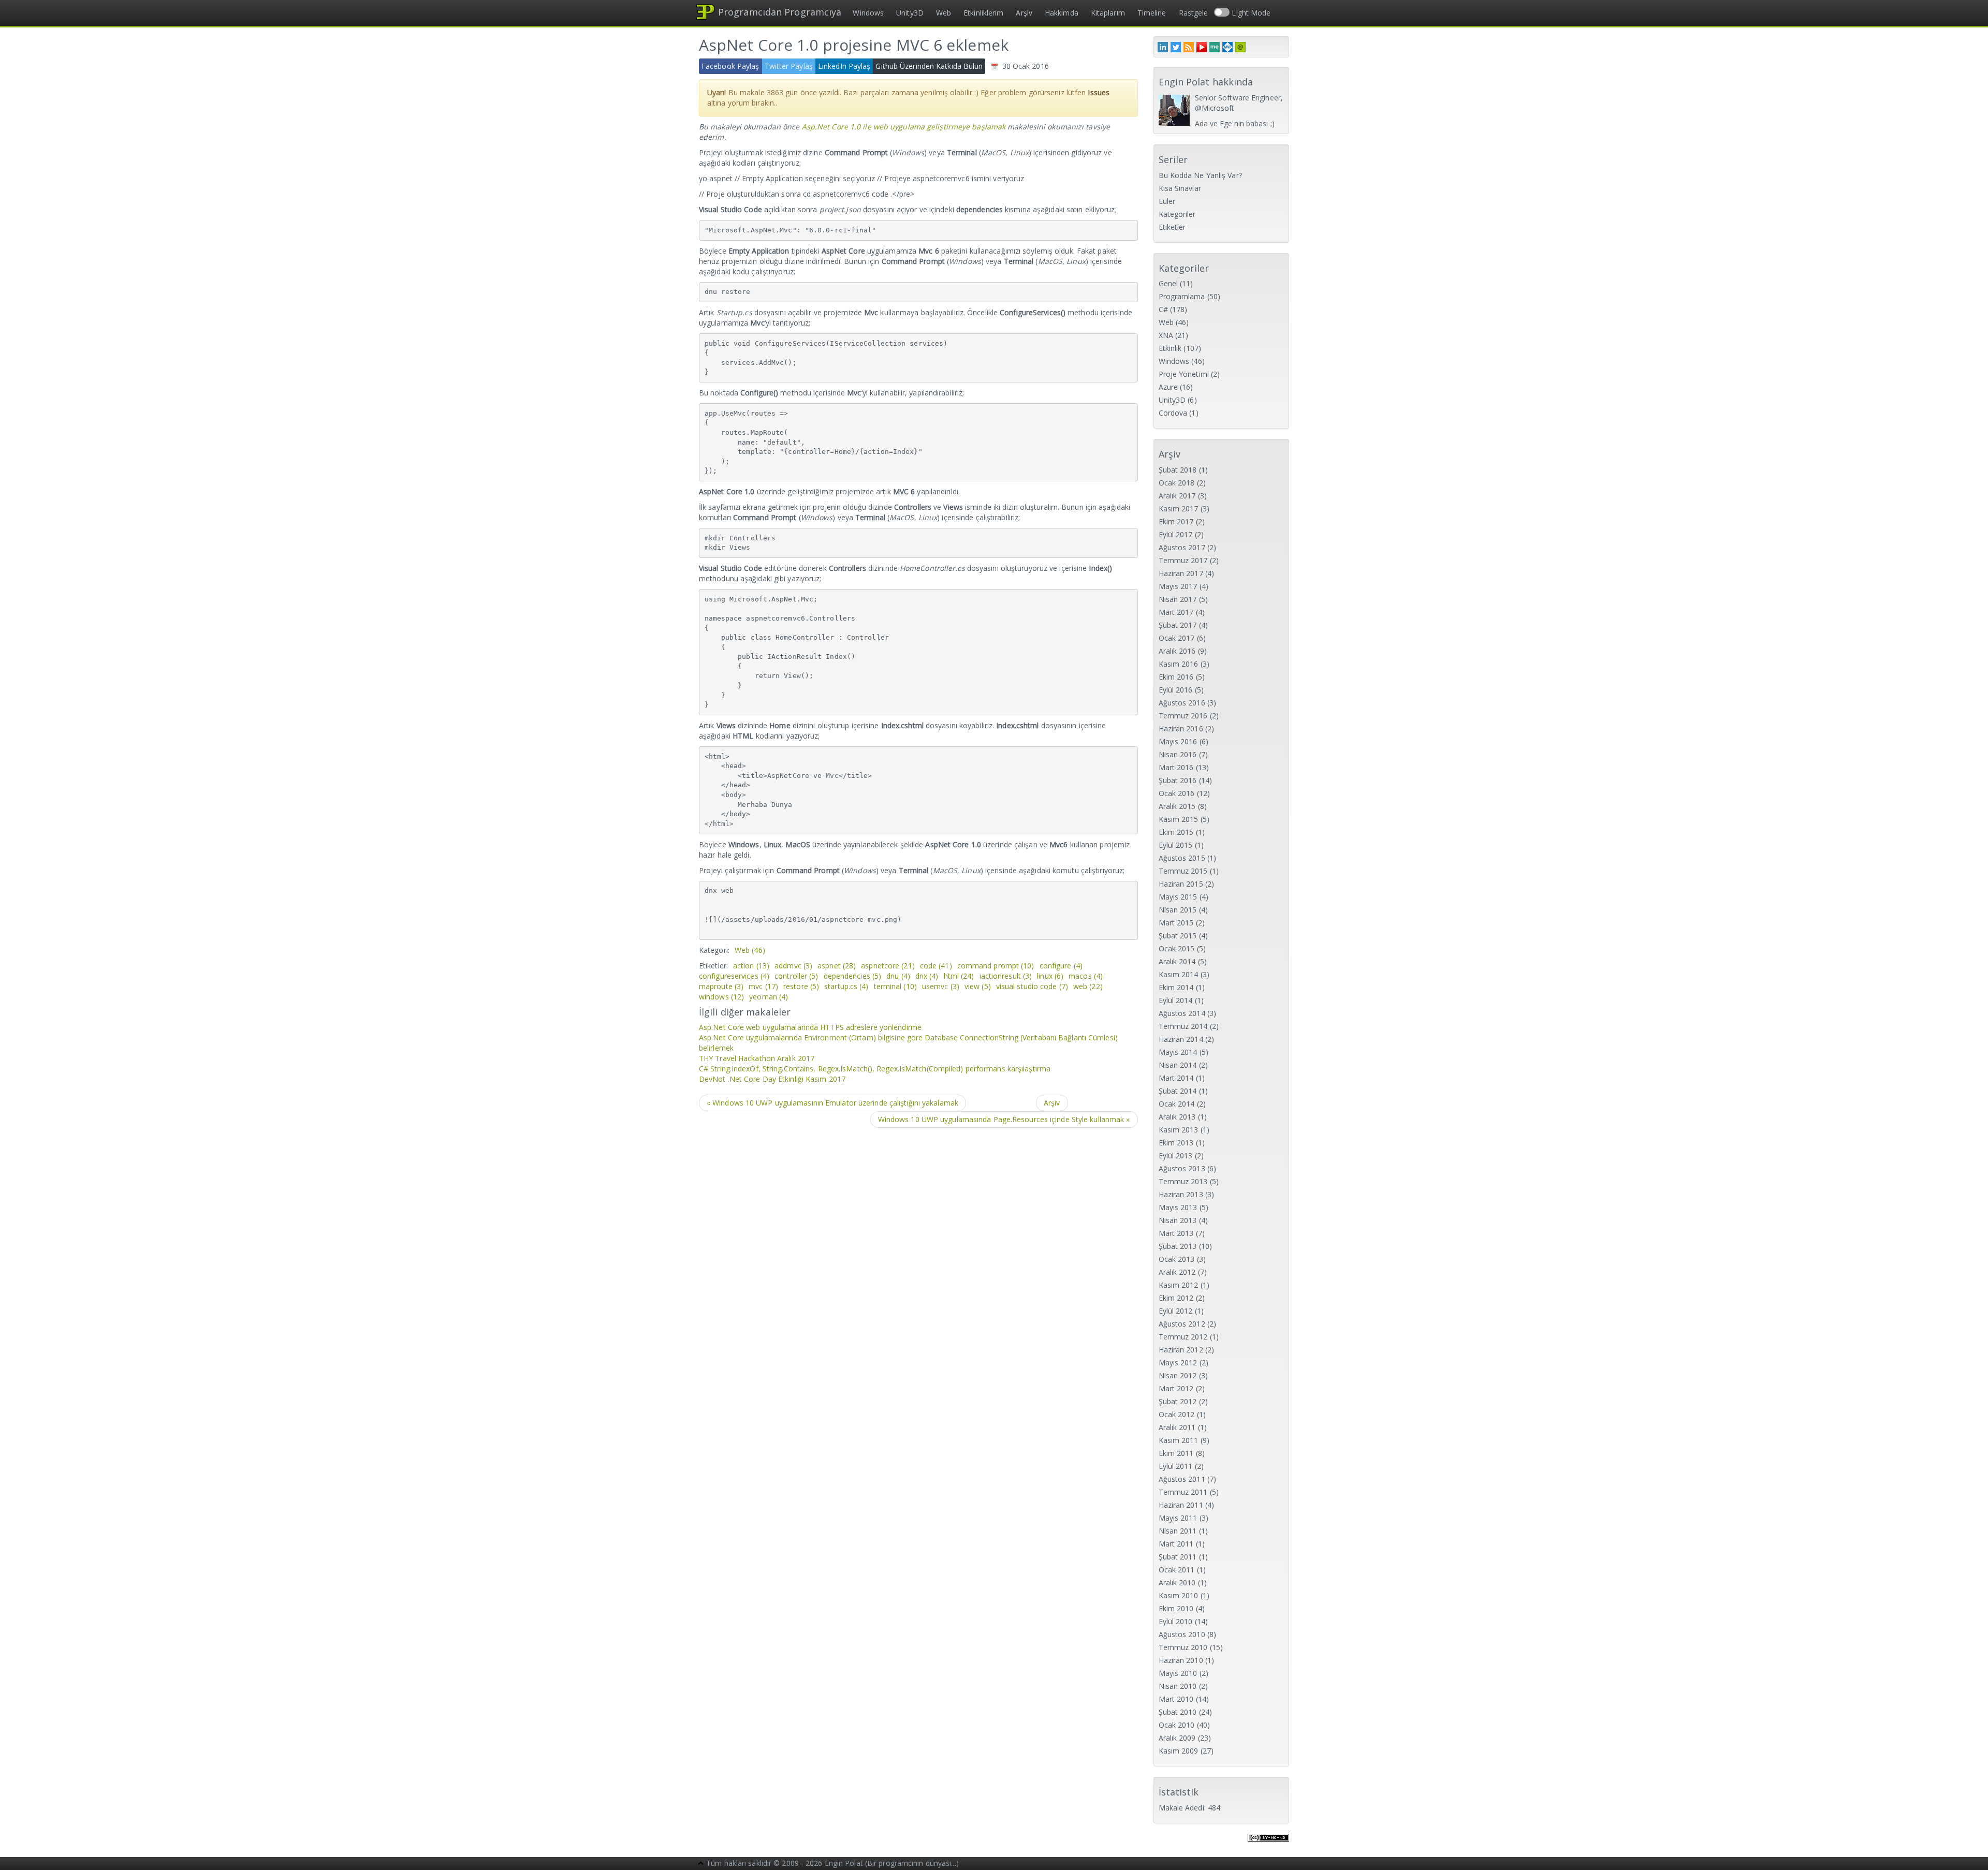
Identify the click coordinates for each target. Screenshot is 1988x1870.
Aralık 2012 (1177, 1272)
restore (801, 986)
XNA (1166, 335)
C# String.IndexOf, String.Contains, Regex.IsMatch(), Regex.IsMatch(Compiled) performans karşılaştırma (875, 1069)
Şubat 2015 (1178, 936)
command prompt (996, 966)
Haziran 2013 (1181, 1194)
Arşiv (1024, 13)
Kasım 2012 (1179, 1285)
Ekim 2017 (1176, 521)
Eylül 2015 (1176, 845)
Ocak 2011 (1177, 1570)
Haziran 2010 (1181, 1660)
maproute (721, 986)
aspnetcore (888, 966)
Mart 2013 (1176, 1233)
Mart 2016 (1176, 767)
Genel (1168, 283)
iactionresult (1006, 976)
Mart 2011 (1176, 1544)
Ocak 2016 (1177, 793)
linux (1050, 976)
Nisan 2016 (1178, 754)
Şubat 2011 (1178, 1557)
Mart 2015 (1176, 923)
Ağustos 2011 (1182, 1479)
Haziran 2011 (1181, 1505)
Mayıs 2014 (1178, 1052)
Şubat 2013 (1178, 1246)
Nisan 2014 (1178, 1065)
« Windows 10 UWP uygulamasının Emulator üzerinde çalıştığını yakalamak (832, 1103)
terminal (895, 986)
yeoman (769, 997)
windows (721, 997)
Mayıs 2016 (1178, 741)
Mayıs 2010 (1178, 1673)
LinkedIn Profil (1163, 47)
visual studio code (1032, 986)
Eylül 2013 (1176, 1155)
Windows (868, 13)
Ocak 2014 (1177, 1104)
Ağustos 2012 (1182, 1324)
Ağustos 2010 (1182, 1634)
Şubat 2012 (1178, 1401)
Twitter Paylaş (789, 66)
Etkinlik (1170, 348)
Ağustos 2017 (1182, 547)
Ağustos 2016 (1182, 703)
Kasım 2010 (1179, 1595)
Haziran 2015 (1181, 884)
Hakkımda (1062, 13)
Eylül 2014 (1176, 1000)
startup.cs (846, 986)
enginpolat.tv (1202, 47)
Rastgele (1194, 13)
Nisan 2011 (1178, 1531)
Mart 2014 (1176, 1078)
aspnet (837, 966)
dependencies (853, 976)
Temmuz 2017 (1183, 560)
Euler (1167, 201)
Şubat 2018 (1178, 470)
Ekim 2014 (1176, 987)
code (936, 966)
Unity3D (910, 13)
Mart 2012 (1176, 1388)
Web (944, 13)
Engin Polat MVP (1227, 47)
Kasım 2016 (1179, 664)
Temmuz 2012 (1183, 1337)
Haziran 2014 (1181, 1039)
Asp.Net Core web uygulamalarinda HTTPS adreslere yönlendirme (810, 1027)
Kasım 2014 (1179, 974)
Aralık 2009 (1177, 1738)
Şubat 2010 (1178, 1712)
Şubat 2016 (1178, 780)
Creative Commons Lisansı (1268, 1844)
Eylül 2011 (1176, 1466)
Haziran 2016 (1181, 728)
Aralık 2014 (1177, 961)
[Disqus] (918, 1268)
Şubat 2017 (1178, 625)
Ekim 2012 (1176, 1298)
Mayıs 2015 (1178, 897)
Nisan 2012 (1178, 1375)
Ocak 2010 (1177, 1725)
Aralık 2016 (1177, 651)
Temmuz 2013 (1183, 1181)
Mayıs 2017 (1178, 586)
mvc (763, 986)
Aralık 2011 (1177, 1427)
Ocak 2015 (1177, 948)
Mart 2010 (1176, 1699)
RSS (1189, 47)
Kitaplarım (1108, 13)
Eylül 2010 (1176, 1621)
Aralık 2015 (1177, 806)
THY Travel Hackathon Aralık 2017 (757, 1058)
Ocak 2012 (1177, 1414)
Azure (1168, 387)
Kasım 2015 (1179, 819)
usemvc (941, 986)
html (959, 976)
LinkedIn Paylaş (844, 66)
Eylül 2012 (1176, 1311)
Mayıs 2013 (1178, 1207)
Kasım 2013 (1179, 1130)
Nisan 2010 (1178, 1686)
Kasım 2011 (1179, 1440)
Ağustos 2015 (1182, 858)
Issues (1099, 92)
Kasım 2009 (1179, 1751)
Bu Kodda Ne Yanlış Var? (1200, 175)
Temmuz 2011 (1183, 1492)
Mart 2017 (1176, 612)
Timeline (1152, 13)
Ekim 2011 (1176, 1453)
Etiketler (1172, 227)
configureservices (734, 976)
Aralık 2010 (1177, 1582)
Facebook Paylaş (730, 66)
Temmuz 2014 (1183, 1026)
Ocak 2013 (1177, 1259)
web (1088, 986)
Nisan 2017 (1178, 599)
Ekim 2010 (1176, 1608)
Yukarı (701, 1864)
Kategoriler (1177, 214)
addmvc (793, 966)
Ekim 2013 (1176, 1143)
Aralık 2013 (1177, 1117)
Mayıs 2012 (1178, 1363)
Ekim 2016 (1176, 677)
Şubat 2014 (1178, 1091)
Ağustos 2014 (1182, 1013)
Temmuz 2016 (1183, 716)
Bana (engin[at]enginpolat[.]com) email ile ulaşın (1240, 47)
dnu (898, 976)
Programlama (1182, 296)
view (978, 986)
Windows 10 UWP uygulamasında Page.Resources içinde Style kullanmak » (1004, 1119)
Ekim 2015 (1176, 832)
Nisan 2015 (1178, 910)
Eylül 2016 (1176, 690)
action (751, 966)
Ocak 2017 (1177, 638)
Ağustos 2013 (1182, 1168)
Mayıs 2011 (1178, 1518)
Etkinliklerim (983, 13)
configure (1061, 966)
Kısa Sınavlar (1180, 188)
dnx (927, 976)
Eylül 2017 (1176, 534)
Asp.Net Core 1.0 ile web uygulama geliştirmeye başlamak (904, 127)
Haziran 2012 (1181, 1350)
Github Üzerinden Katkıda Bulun (929, 66)
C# (1163, 309)
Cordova (1173, 413)
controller (796, 976)
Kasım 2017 (1179, 509)
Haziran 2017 (1181, 573)
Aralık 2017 (1177, 496)
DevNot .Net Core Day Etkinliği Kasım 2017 (772, 1079)
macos (1086, 976)
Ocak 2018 (1177, 483)
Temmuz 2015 (1183, 871)
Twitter (1176, 47)
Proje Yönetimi (1184, 374)
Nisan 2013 (1178, 1220)
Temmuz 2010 (1183, 1647)
